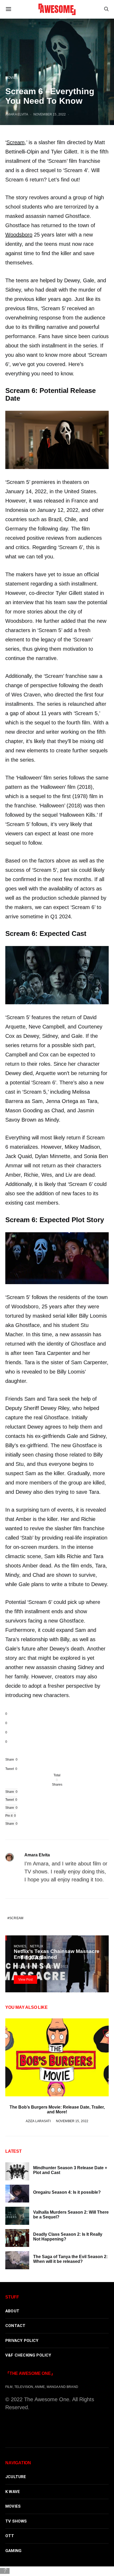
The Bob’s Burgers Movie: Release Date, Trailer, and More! (57, 2110)
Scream (16, 142)
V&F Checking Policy (28, 2355)
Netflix (37, 1946)
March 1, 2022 (56, 1966)
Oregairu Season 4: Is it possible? (67, 2192)
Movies (12, 78)
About (12, 2311)
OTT (10, 2536)
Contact (15, 2326)
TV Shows (16, 2521)
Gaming (13, 2551)
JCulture (16, 2477)
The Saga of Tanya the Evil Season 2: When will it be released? (70, 2259)
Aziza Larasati (26, 1966)
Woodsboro (19, 235)
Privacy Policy (22, 2341)
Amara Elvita (17, 114)
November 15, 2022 (50, 114)
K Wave (13, 2492)
